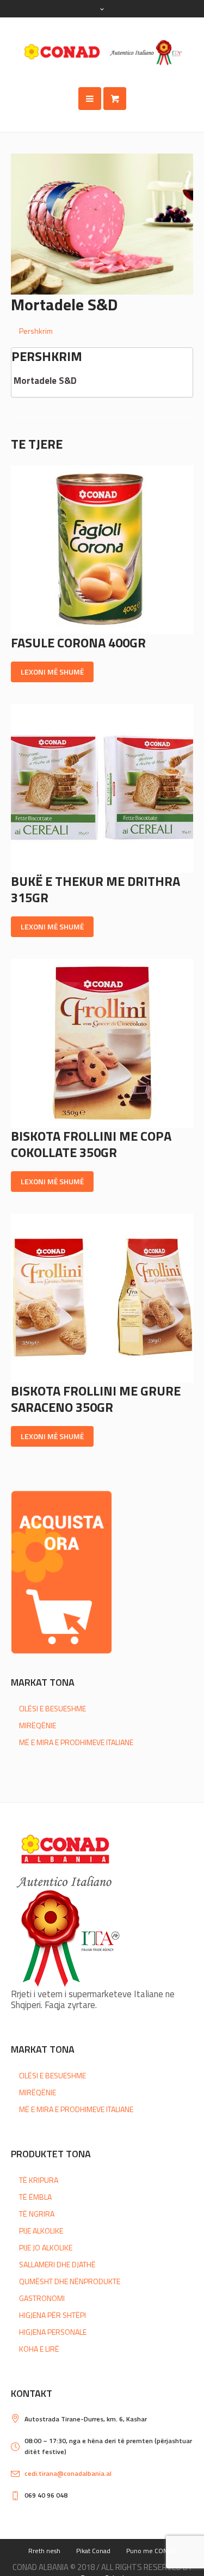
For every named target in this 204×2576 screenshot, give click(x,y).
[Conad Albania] (102, 52)
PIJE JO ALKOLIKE (46, 2247)
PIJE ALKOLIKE (41, 2231)
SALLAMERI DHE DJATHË (57, 2264)
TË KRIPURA (39, 2180)
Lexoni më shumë (52, 672)
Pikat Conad (93, 2551)
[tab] (106, 331)
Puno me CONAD (151, 2551)
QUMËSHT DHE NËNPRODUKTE (70, 2281)
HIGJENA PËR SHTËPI (52, 2315)
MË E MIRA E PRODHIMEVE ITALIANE (76, 1742)
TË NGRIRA (37, 2214)
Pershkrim (36, 331)
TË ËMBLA (35, 2197)
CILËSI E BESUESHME (52, 1708)
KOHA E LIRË (39, 2349)
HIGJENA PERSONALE (53, 2332)
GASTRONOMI (42, 2298)
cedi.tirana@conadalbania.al (68, 2473)
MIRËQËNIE (38, 1725)
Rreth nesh (44, 2551)
